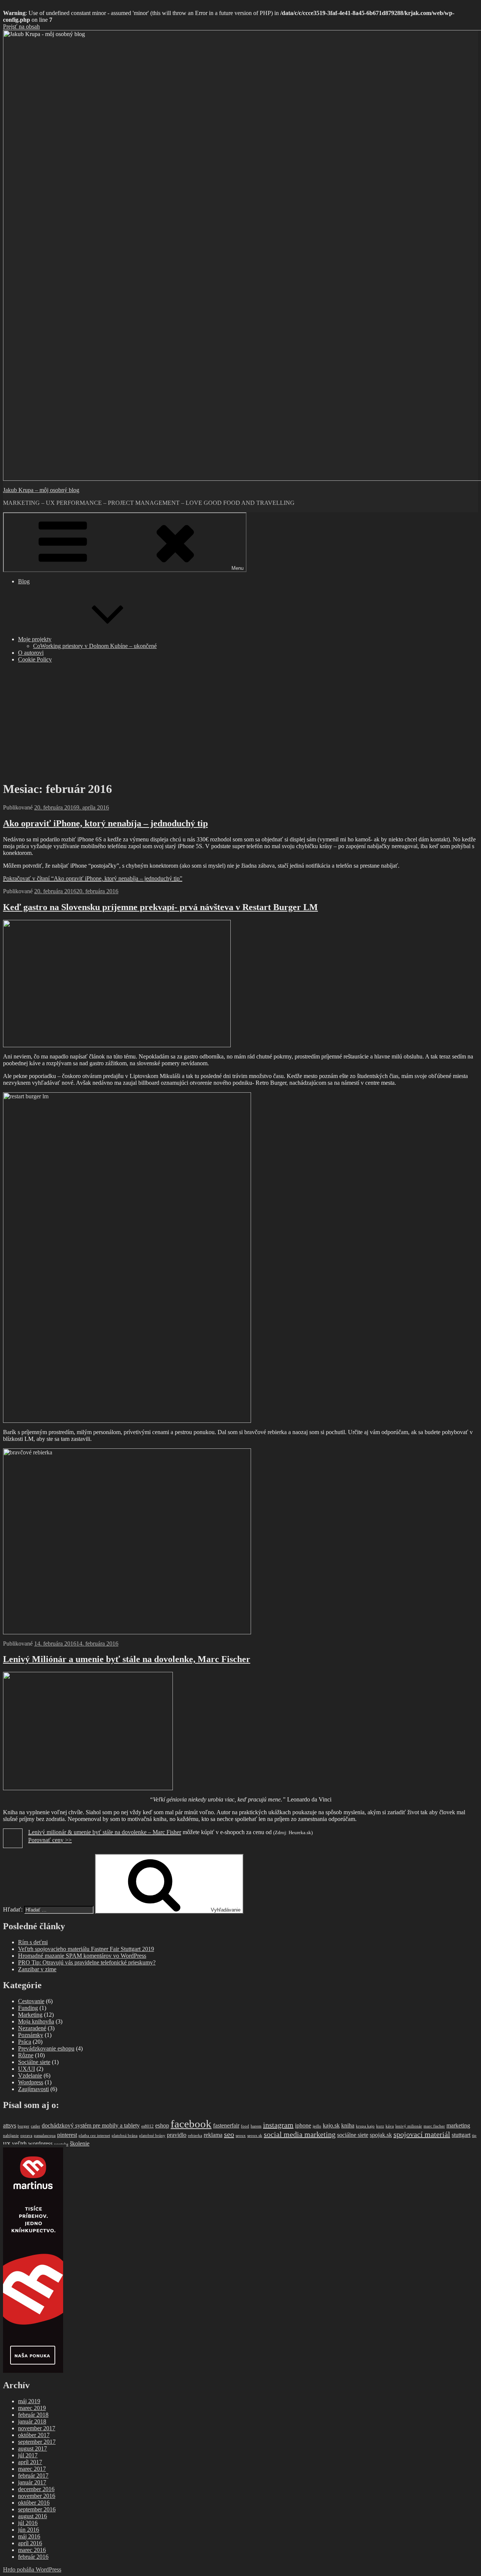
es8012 (147, 2126)
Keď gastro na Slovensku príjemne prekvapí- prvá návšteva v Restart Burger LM (160, 907)
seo (229, 2134)
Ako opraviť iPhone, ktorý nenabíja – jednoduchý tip (105, 823)
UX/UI (26, 2069)
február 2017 (33, 2476)
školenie (80, 2144)
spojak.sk (381, 2135)
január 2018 (32, 2421)
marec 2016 (32, 2550)
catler (36, 2126)
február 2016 (33, 2557)
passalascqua (45, 2136)
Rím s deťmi (33, 1942)
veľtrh (19, 2144)
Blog (24, 581)
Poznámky (31, 2035)
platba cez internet (94, 2136)
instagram (278, 2125)
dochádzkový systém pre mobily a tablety (91, 2126)
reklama (213, 2135)
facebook (191, 2124)
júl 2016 (28, 2523)
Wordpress (31, 2082)
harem (256, 2126)
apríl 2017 (30, 2462)
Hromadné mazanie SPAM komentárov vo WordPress (82, 1956)
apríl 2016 (30, 2543)
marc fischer (434, 2126)
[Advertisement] (240, 722)
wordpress (40, 2144)
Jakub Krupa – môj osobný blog (41, 490)
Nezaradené (32, 2028)
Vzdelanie (30, 2075)
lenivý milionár (409, 2126)
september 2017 (37, 2442)
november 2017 (37, 2428)
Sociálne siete (34, 2062)
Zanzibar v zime (37, 1969)
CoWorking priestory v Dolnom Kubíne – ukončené (95, 646)
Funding (28, 2008)
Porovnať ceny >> (50, 1840)
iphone (303, 2126)
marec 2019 (32, 2408)
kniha (348, 2126)
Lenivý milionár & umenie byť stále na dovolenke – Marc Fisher (105, 1832)
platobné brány (152, 2136)
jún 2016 (29, 2530)
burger (23, 2126)
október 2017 (34, 2435)
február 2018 (33, 2415)
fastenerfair (226, 2126)
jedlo (317, 2126)
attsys (10, 2126)
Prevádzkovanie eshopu (46, 2048)
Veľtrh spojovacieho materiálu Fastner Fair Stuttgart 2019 (86, 1949)
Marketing (30, 2015)
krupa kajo (365, 2126)
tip (474, 2136)
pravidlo (177, 2135)
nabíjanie (11, 2136)
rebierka (195, 2136)
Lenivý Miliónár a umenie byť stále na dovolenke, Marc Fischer (127, 1659)
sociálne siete (353, 2135)
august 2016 (33, 2516)
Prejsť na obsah (21, 26)
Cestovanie (31, 2001)
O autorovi (31, 653)
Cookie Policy (35, 659)
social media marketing (300, 2134)
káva (390, 2126)
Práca (25, 2042)
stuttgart (461, 2135)
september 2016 (37, 2509)
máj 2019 (29, 2401)
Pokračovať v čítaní (93, 878)
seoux (241, 2136)
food (245, 2126)
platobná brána (125, 2136)
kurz (380, 2126)
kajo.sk (331, 2126)
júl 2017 (28, 2455)
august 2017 (33, 2448)
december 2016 (36, 2489)
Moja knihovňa (36, 2021)
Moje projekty (35, 639)
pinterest (67, 2135)
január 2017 (32, 2482)
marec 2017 (32, 2469)
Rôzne (26, 2055)
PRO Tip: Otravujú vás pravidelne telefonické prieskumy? (87, 1962)
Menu (237, 568)
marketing (458, 2126)
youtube (61, 2144)
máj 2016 (29, 2536)
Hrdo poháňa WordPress (32, 2569)
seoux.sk (255, 2136)
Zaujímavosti (33, 2089)
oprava (26, 2136)
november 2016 (37, 2496)
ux (7, 2143)
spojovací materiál (422, 2134)
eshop (162, 2126)
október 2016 (34, 2503)
